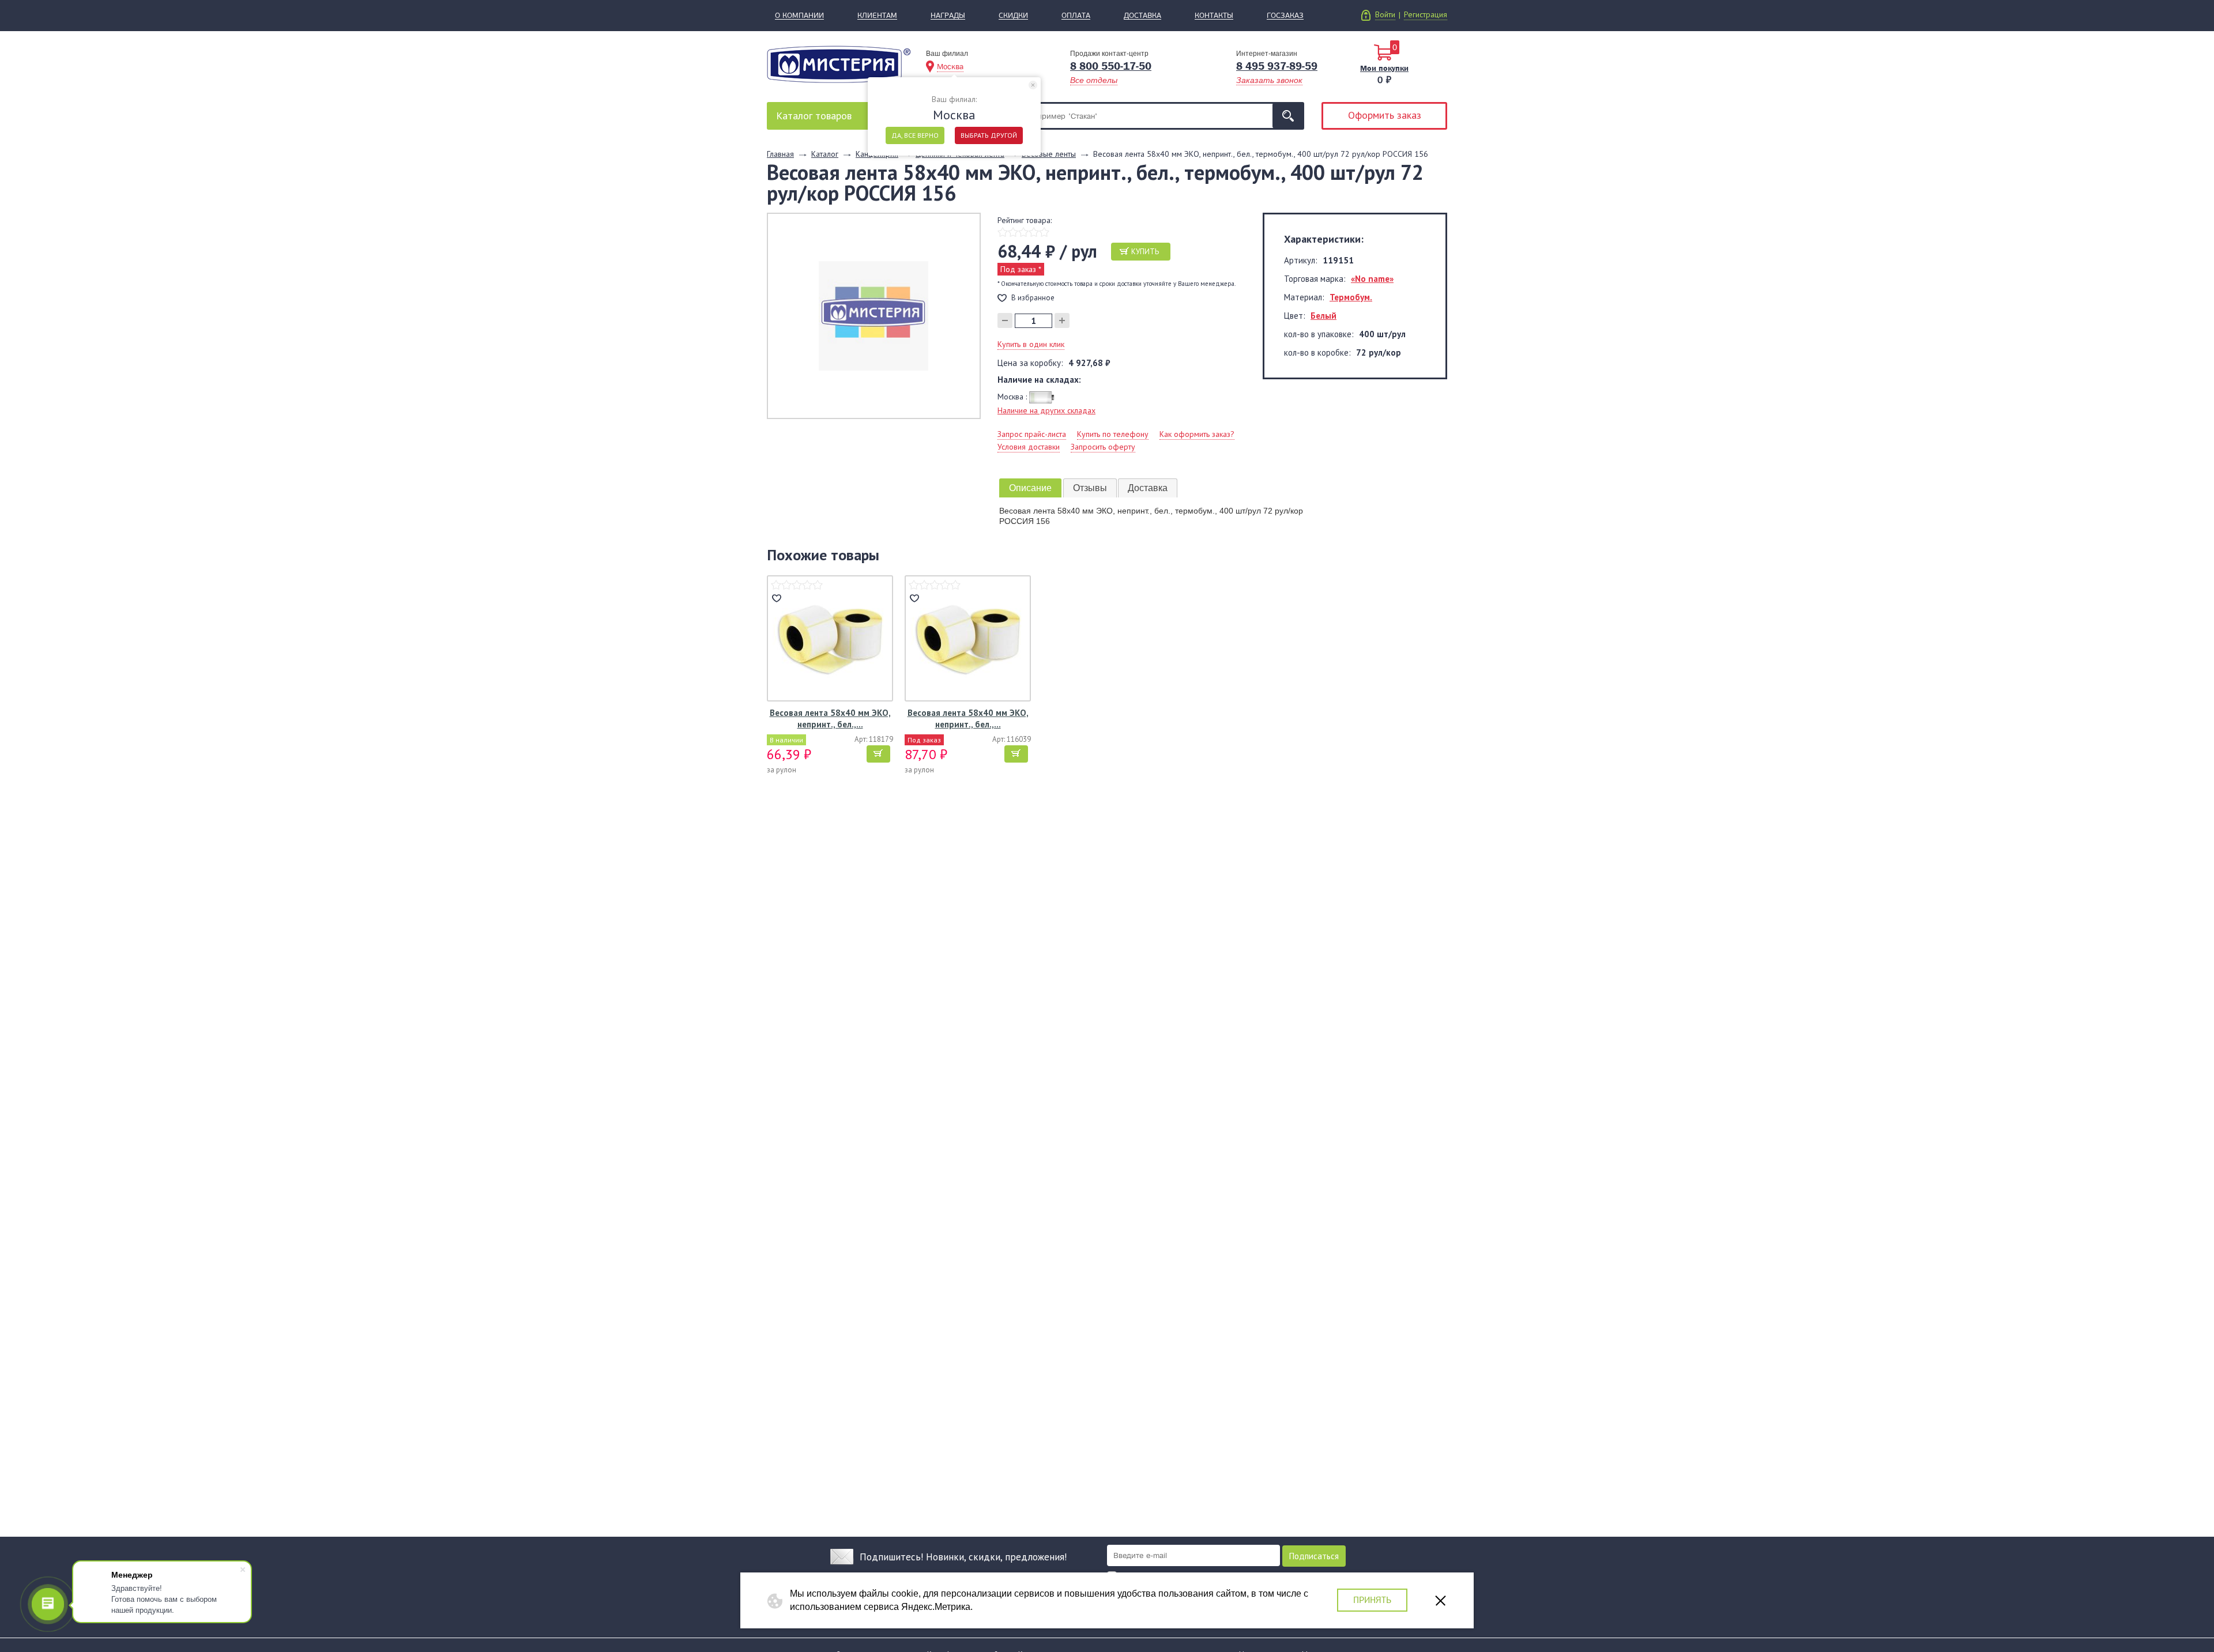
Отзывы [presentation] (1090, 488)
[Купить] (878, 754)
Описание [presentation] (1030, 488)
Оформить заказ (1385, 115)
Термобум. (1351, 297)
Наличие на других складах (1046, 410)
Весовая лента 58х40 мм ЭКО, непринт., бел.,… (830, 718)
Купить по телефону (1113, 434)
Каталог (814, 116)
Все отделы (1094, 80)
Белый (1323, 316)
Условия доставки (1029, 447)
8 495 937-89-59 (1277, 66)
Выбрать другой (989, 135)
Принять (1372, 1600)
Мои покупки (1384, 68)
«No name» (1372, 279)
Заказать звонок (1269, 80)
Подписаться (1314, 1556)
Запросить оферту (1103, 447)
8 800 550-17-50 (1111, 66)
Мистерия (839, 64)
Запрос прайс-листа (1032, 434)
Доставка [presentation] (1148, 488)
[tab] (1030, 488)
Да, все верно (915, 135)
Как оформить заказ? (1197, 434)
